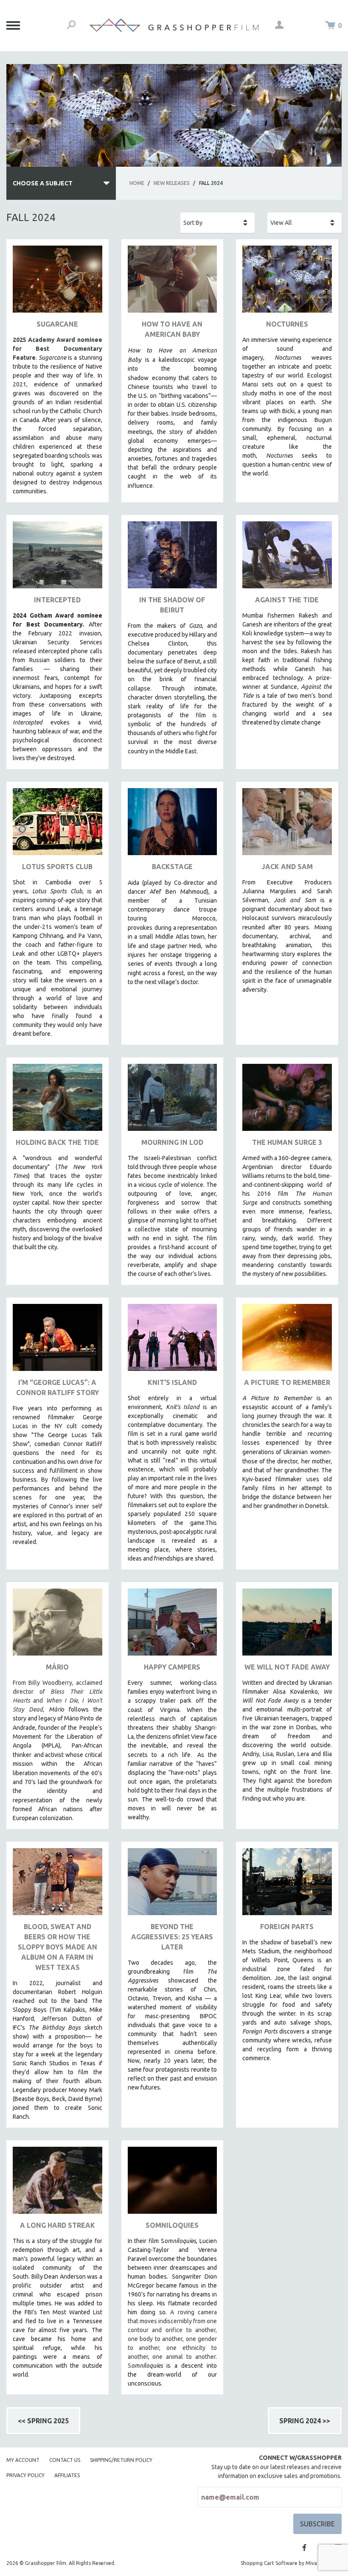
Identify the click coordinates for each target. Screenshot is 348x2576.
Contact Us (65, 2460)
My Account (23, 2460)
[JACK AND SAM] (287, 825)
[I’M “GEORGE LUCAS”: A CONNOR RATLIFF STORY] (58, 1341)
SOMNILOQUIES (172, 2225)
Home (137, 183)
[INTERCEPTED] (58, 558)
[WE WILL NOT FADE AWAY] (287, 1625)
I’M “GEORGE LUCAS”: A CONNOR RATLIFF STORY (58, 1387)
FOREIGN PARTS (287, 1927)
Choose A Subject (43, 183)
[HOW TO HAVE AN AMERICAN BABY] (173, 282)
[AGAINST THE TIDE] (287, 558)
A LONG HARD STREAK (58, 2225)
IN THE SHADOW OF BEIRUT (172, 605)
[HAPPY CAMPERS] (173, 1625)
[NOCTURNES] (287, 282)
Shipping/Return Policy (121, 2460)
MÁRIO (57, 1667)
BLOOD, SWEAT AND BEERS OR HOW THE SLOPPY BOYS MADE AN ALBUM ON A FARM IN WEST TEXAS (58, 1947)
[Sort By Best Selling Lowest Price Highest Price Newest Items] (217, 223)
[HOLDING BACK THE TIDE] (58, 1101)
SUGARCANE (57, 324)
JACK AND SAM (287, 867)
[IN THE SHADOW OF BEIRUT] (173, 558)
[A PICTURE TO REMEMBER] (287, 1341)
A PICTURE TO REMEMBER (287, 1382)
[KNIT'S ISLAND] (173, 1341)
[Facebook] (304, 2548)
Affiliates (67, 2475)
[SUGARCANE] (58, 282)
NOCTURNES (287, 324)
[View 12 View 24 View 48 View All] (304, 223)
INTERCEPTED (57, 600)
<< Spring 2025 (43, 2421)
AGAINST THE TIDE (287, 600)
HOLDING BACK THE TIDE (57, 1142)
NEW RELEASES (172, 183)
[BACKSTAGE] (173, 825)
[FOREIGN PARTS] (287, 1885)
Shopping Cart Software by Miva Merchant (291, 2563)
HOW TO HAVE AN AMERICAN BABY (172, 329)
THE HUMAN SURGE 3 (287, 1142)
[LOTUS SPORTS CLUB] (58, 825)
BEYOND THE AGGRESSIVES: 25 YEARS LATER (172, 1937)
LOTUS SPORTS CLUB (57, 867)
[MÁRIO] (58, 1625)
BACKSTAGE (172, 867)
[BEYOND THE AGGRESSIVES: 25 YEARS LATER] (173, 1885)
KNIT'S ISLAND (172, 1382)
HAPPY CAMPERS (172, 1667)
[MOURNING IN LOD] (173, 1101)
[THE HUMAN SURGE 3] (287, 1101)
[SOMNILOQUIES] (173, 2183)
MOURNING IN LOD (172, 1142)
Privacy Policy (25, 2475)
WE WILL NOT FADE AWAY (287, 1667)
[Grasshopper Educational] (174, 25)
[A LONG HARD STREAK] (58, 2183)
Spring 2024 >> (305, 2421)
